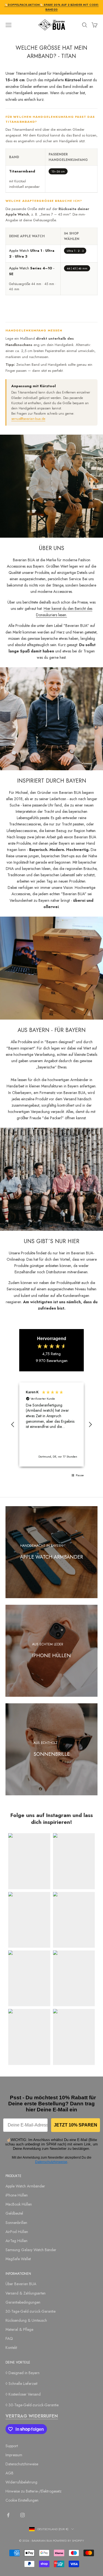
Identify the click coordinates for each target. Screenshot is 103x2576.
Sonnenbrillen (16, 2223)
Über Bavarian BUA (21, 2284)
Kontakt (11, 2348)
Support (12, 2446)
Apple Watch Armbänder (25, 2186)
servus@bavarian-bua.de (28, 419)
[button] (13, 1425)
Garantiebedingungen (23, 2302)
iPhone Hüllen (17, 2195)
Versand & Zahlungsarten (26, 2293)
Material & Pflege (19, 2329)
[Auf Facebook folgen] (8, 2515)
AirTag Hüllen (16, 2241)
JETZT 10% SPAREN (76, 2125)
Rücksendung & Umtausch (26, 2320)
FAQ (9, 2338)
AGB (9, 2473)
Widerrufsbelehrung (21, 2482)
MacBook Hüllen (19, 2204)
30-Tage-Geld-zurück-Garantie (30, 2311)
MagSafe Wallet (18, 2259)
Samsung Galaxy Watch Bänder (31, 2250)
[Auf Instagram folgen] (23, 2515)
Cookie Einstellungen (22, 2500)
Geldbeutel (14, 2213)
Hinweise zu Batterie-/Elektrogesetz (34, 2491)
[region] (51, 1424)
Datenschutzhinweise (51, 2162)
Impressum (14, 2455)
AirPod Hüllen (17, 2232)
